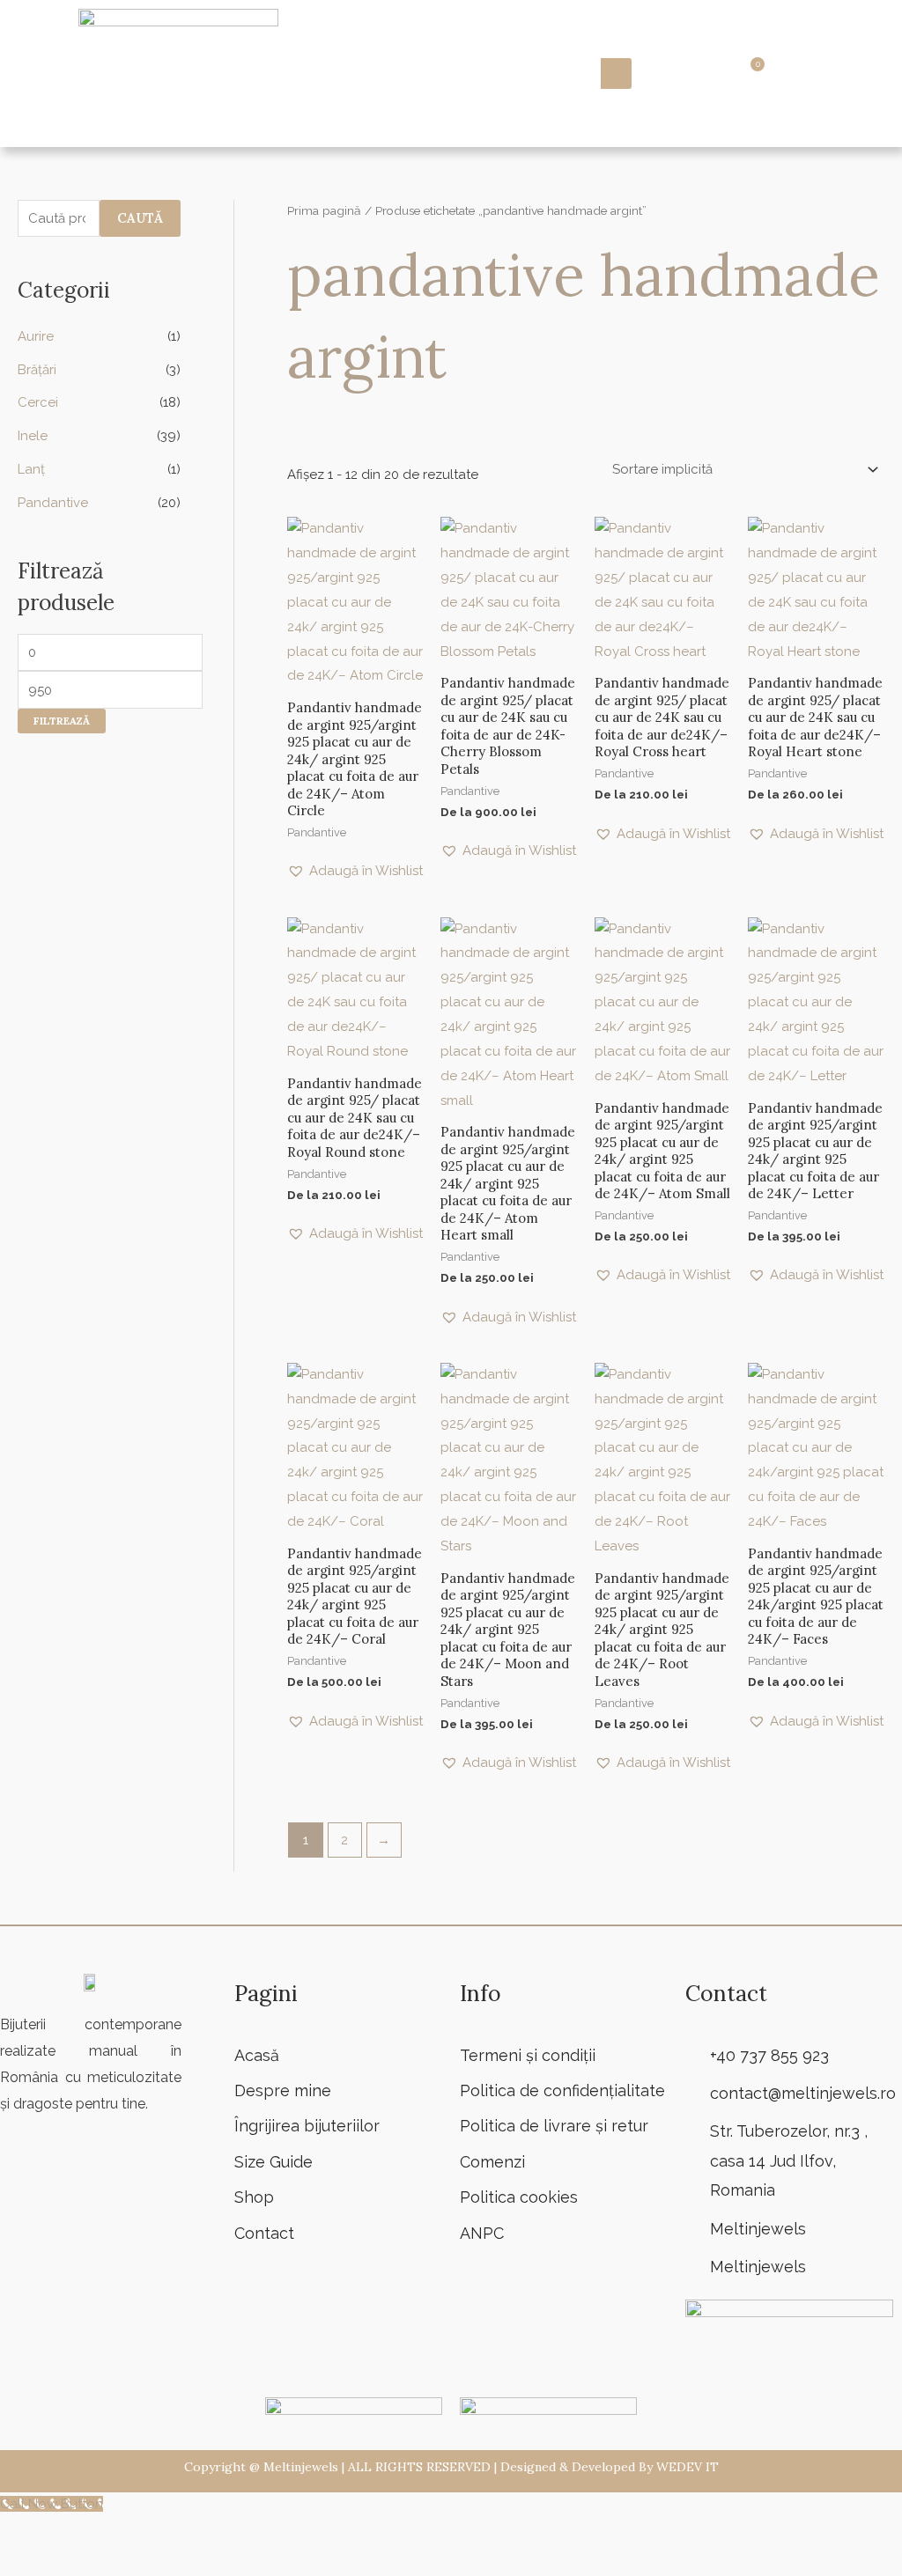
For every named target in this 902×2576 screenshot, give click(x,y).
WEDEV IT (688, 2467)
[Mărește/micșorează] (22, 2533)
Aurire (36, 336)
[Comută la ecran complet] (70, 2533)
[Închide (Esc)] (165, 2533)
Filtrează (62, 721)
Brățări (37, 370)
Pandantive (53, 503)
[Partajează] (117, 2533)
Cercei (38, 402)
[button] (857, 74)
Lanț (31, 469)
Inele (33, 436)
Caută (140, 218)
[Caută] (616, 74)
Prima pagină (324, 210)
